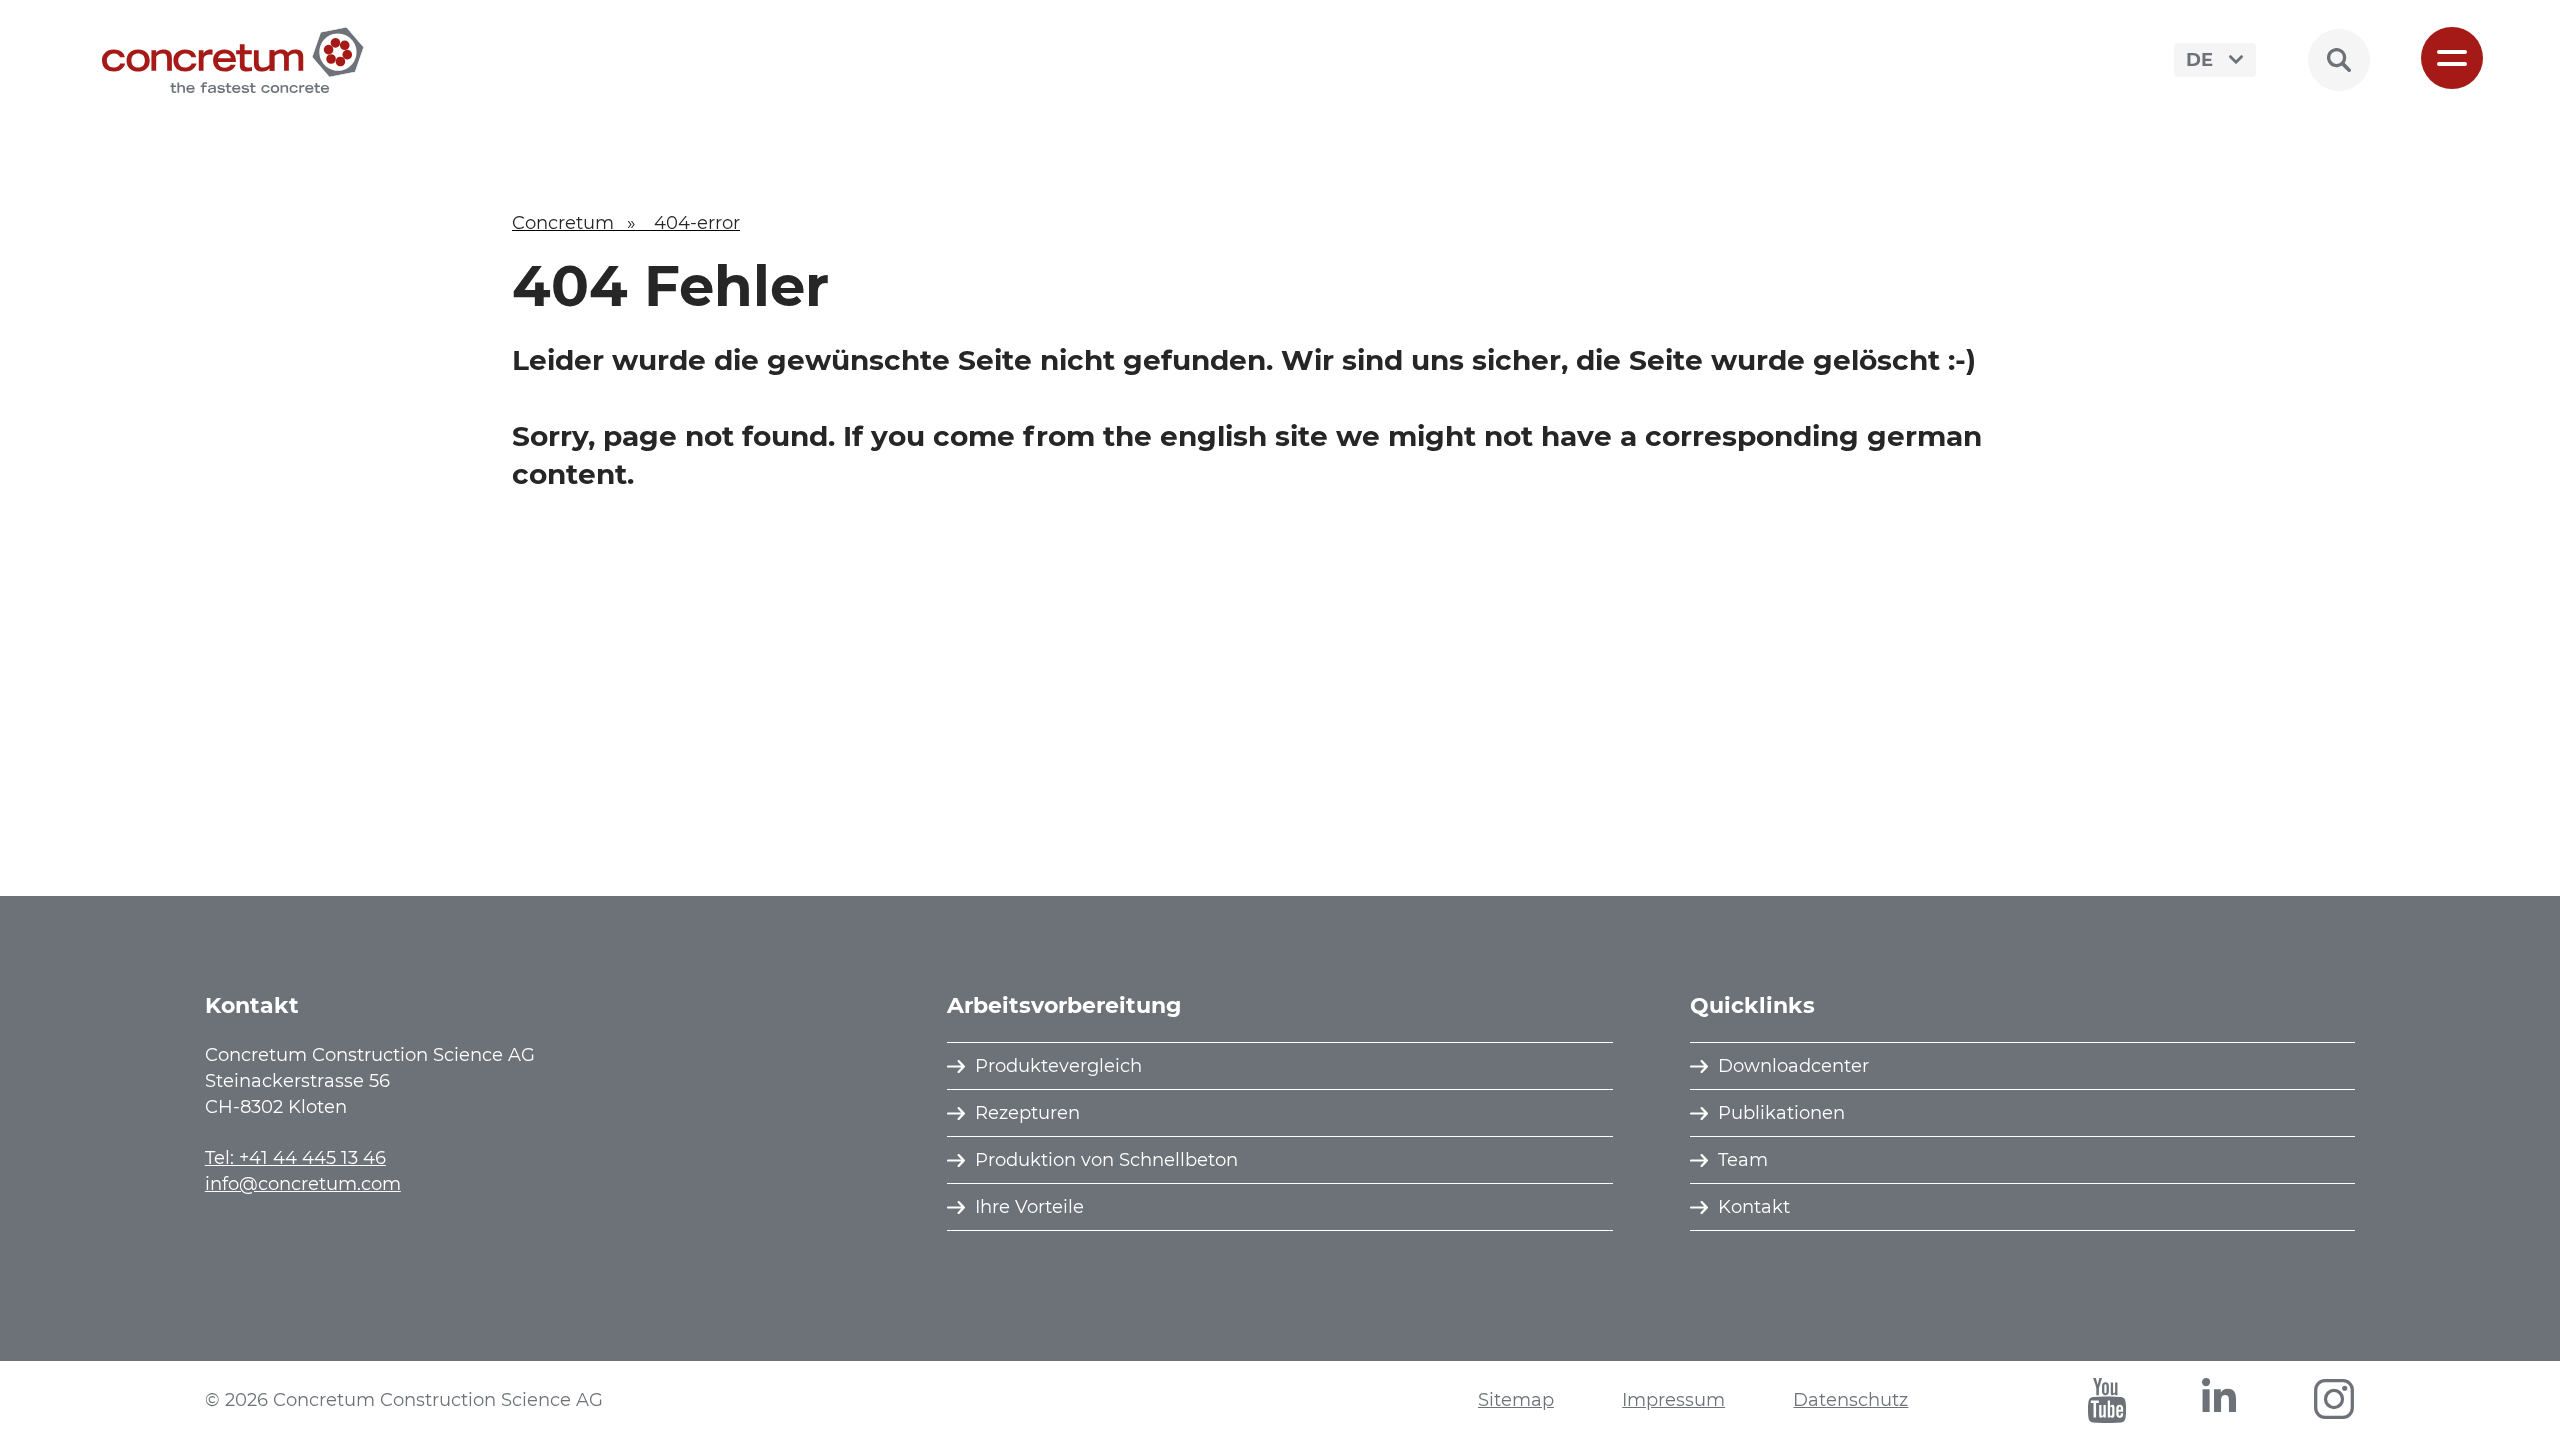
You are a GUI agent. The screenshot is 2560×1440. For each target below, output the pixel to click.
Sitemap (1516, 1400)
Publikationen (1781, 1113)
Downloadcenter (1793, 1066)
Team (1743, 1160)
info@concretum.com (303, 1184)
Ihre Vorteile (1029, 1207)
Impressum (1673, 1400)
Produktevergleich (1058, 1066)
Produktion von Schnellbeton (1106, 1160)
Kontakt (1754, 1207)
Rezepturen (1027, 1113)
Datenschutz (1850, 1400)
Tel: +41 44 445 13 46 (295, 1158)
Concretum (563, 223)
